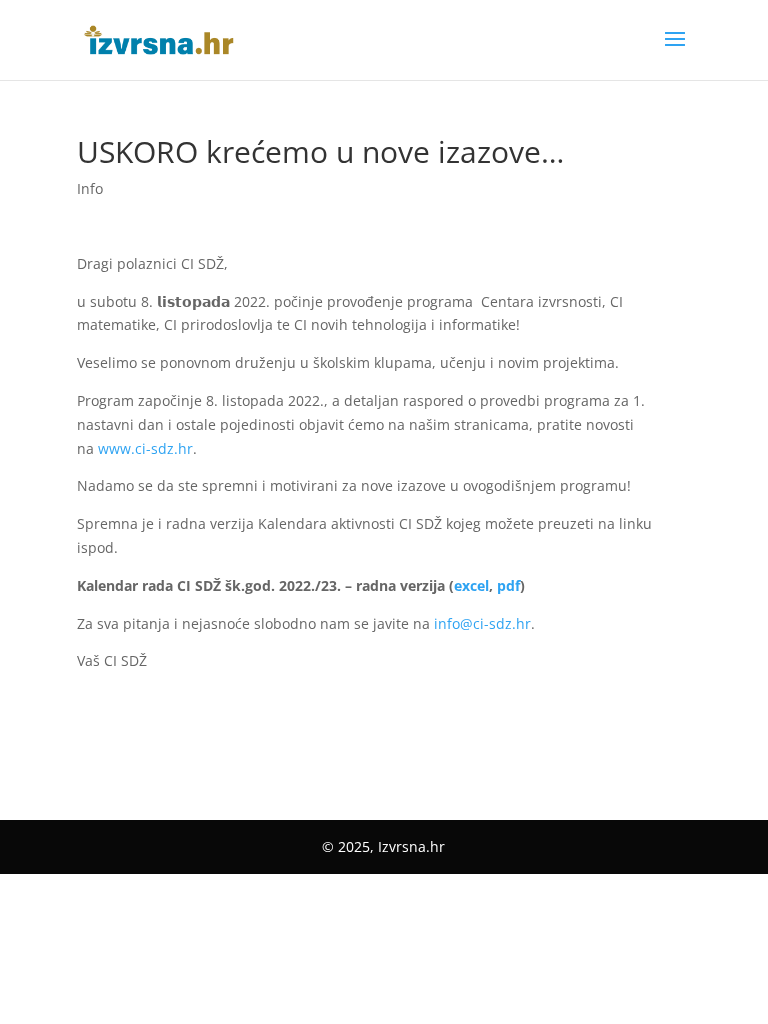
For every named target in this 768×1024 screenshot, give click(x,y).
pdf (508, 585)
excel (471, 585)
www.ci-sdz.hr (145, 448)
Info (90, 188)
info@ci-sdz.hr (482, 623)
